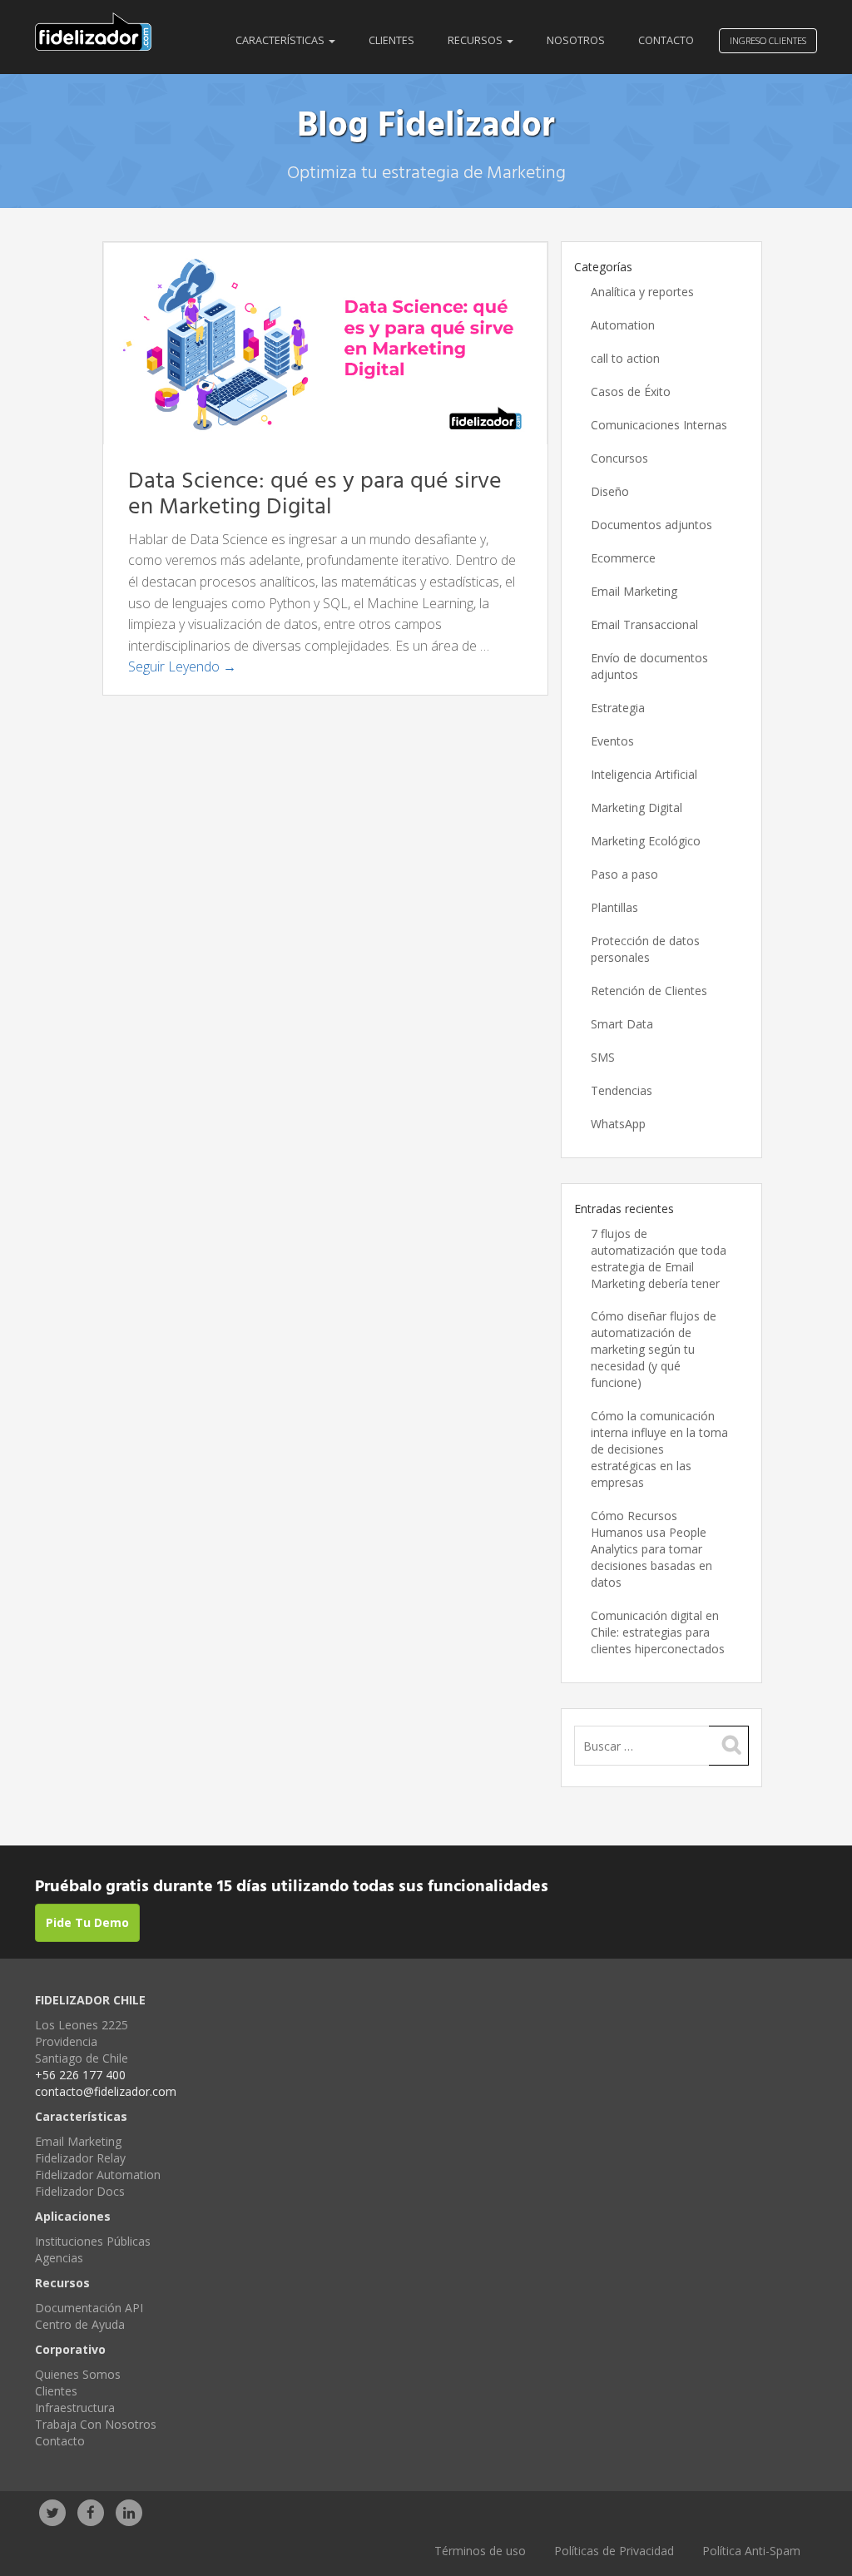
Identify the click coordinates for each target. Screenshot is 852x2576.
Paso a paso (624, 874)
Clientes (391, 40)
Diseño (610, 491)
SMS (603, 1057)
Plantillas (614, 907)
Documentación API (89, 2308)
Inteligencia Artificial (644, 774)
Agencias (59, 2258)
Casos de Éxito (631, 391)
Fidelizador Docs (80, 2191)
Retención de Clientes (649, 991)
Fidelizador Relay (80, 2158)
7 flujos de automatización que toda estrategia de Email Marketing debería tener (659, 1258)
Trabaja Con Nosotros (96, 2424)
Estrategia (618, 708)
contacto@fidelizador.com (106, 2091)
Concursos (619, 458)
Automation (623, 325)
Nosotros (576, 40)
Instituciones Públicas (93, 2241)
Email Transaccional (644, 624)
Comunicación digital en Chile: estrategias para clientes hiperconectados (658, 1632)
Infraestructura (75, 2408)
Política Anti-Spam (751, 2551)
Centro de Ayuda (80, 2324)
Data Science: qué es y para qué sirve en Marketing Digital (315, 494)
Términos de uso (480, 2551)
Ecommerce (623, 558)
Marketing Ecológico (646, 841)
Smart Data (622, 1024)
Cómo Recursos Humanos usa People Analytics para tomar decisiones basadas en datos (651, 1549)
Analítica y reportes (642, 292)
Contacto (666, 40)
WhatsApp (618, 1124)
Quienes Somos (78, 2374)
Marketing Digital (637, 807)
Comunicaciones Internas (659, 425)
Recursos (476, 40)
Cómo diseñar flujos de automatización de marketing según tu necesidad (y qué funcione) (654, 1349)
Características (281, 40)
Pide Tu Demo (87, 1922)
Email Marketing (634, 591)
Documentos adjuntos (651, 525)
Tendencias (622, 1090)
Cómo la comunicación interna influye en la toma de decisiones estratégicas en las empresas (659, 1449)
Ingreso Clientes (768, 40)
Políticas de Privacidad (614, 2551)
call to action (625, 358)
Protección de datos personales (645, 949)
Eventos (612, 741)
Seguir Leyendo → (182, 666)
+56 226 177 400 (80, 2075)
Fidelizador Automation (98, 2175)
